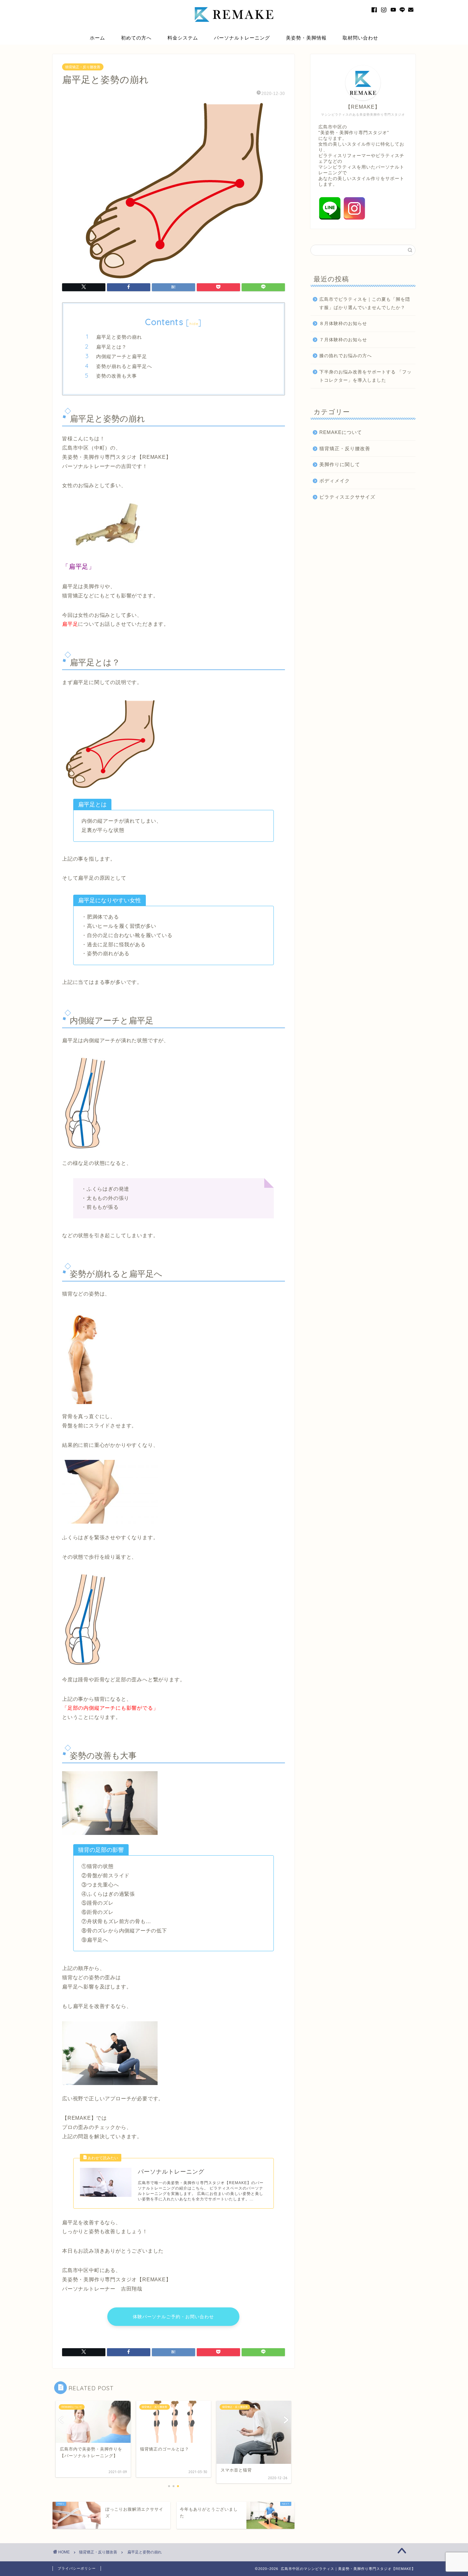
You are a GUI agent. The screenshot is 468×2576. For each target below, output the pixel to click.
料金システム (183, 38)
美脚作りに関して (340, 464)
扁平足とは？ (111, 347)
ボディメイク (335, 481)
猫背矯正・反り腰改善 (83, 67)
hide (194, 324)
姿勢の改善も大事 (117, 376)
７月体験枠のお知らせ (343, 340)
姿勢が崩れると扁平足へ (124, 366)
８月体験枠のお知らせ (343, 324)
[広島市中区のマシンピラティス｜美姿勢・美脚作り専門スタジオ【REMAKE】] (234, 28)
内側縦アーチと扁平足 (122, 356)
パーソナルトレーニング (242, 38)
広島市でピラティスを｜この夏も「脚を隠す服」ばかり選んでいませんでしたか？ (365, 303)
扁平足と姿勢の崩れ (119, 337)
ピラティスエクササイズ (347, 497)
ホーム (97, 38)
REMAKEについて (341, 432)
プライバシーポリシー (77, 2568)
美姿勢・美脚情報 (306, 38)
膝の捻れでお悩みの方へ (346, 356)
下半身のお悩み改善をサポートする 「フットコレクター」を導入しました (365, 376)
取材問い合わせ (360, 38)
